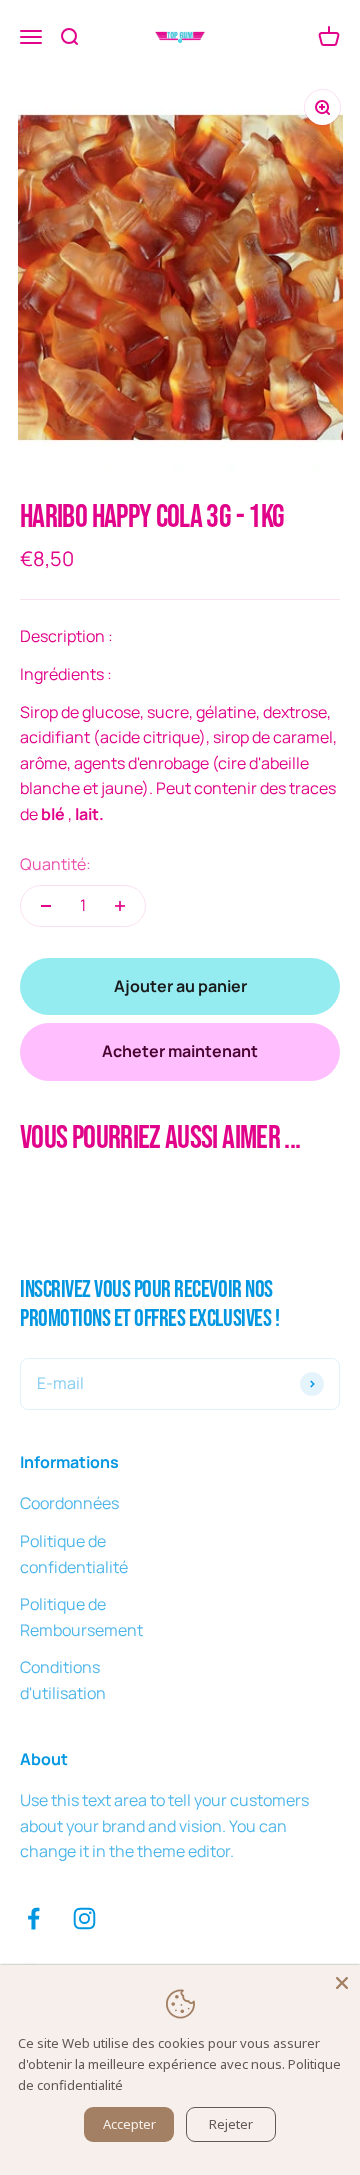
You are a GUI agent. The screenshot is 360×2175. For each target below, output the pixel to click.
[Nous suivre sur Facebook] (33, 1918)
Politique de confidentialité (74, 1554)
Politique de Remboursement (81, 1617)
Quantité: (55, 864)
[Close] (342, 1983)
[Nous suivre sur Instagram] (84, 1918)
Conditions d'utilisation (63, 1680)
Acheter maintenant (180, 1051)
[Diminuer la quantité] (46, 906)
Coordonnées (69, 1503)
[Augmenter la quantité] (120, 906)
